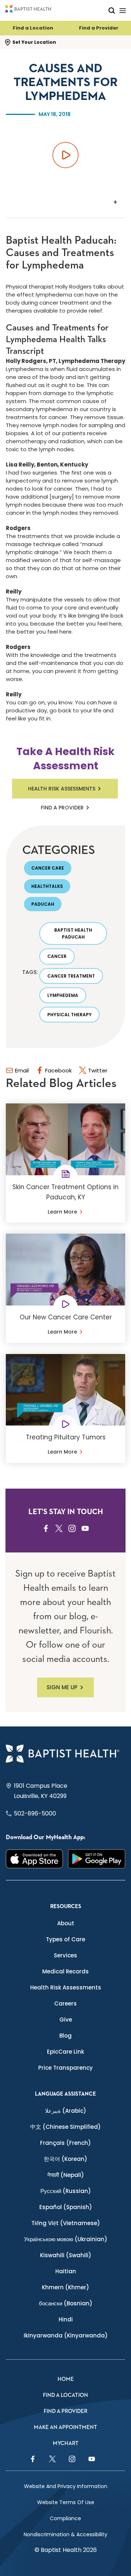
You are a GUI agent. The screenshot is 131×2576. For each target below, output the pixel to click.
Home (66, 2379)
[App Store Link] (34, 1859)
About (66, 1923)
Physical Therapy (70, 1015)
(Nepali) (66, 2175)
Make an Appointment (65, 2427)
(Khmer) (65, 2287)
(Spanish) (66, 2207)
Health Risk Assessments (62, 789)
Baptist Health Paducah (73, 933)
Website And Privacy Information (66, 2486)
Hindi (66, 2319)
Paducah (43, 904)
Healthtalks (47, 886)
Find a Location (33, 28)
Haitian (66, 2271)
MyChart (66, 2443)
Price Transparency (65, 2068)
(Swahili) (66, 2255)
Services (65, 1955)
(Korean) (65, 2159)
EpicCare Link (65, 2052)
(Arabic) (66, 2111)
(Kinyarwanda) (66, 2335)
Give (66, 2020)
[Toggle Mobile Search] (112, 10)
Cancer (57, 956)
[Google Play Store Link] (97, 1859)
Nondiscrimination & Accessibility (65, 2534)
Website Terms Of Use (66, 2502)
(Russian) (66, 2191)
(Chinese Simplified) (65, 2127)
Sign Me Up (62, 1687)
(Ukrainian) (66, 2239)
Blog (65, 2036)
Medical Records (65, 1971)
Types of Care (65, 1939)
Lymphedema (63, 995)
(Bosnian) (66, 2303)
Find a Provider (99, 28)
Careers (65, 2003)
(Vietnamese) (66, 2223)
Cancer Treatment (71, 976)
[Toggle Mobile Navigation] (123, 10)
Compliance (65, 2518)
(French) (65, 2143)
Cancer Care (48, 868)
